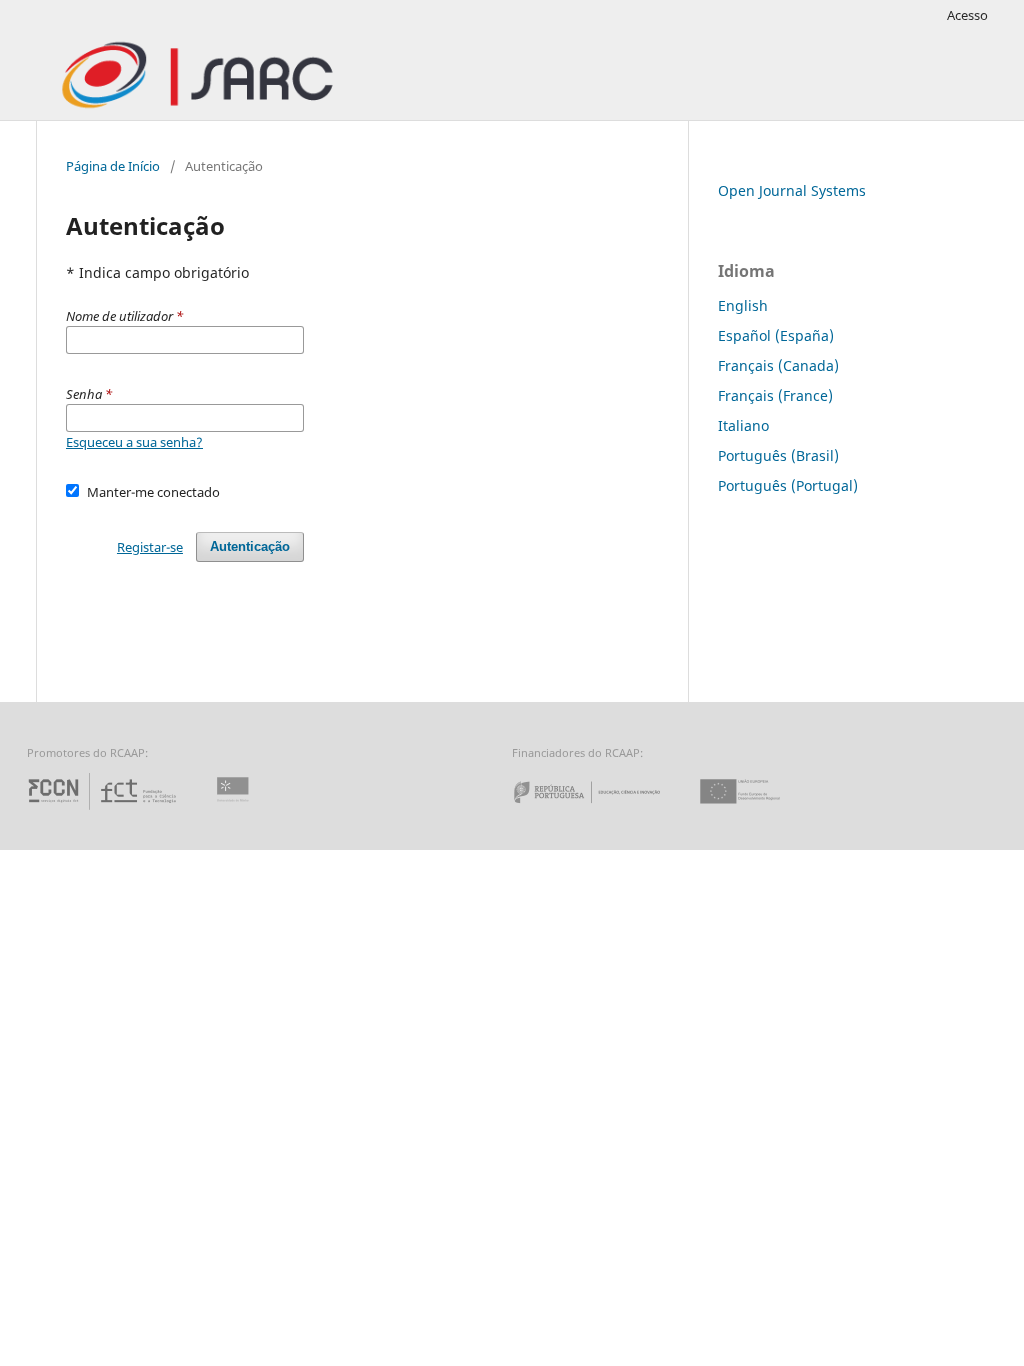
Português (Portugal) (788, 485)
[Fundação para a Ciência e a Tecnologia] (104, 809)
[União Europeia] (757, 809)
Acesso (967, 15)
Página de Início (113, 166)
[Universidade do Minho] (236, 809)
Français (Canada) (778, 365)
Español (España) (776, 335)
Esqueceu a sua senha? (134, 442)
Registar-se (150, 547)
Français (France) (775, 395)
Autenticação (250, 546)
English (743, 305)
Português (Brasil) (778, 455)
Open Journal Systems (792, 190)
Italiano (743, 425)
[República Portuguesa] (603, 809)
